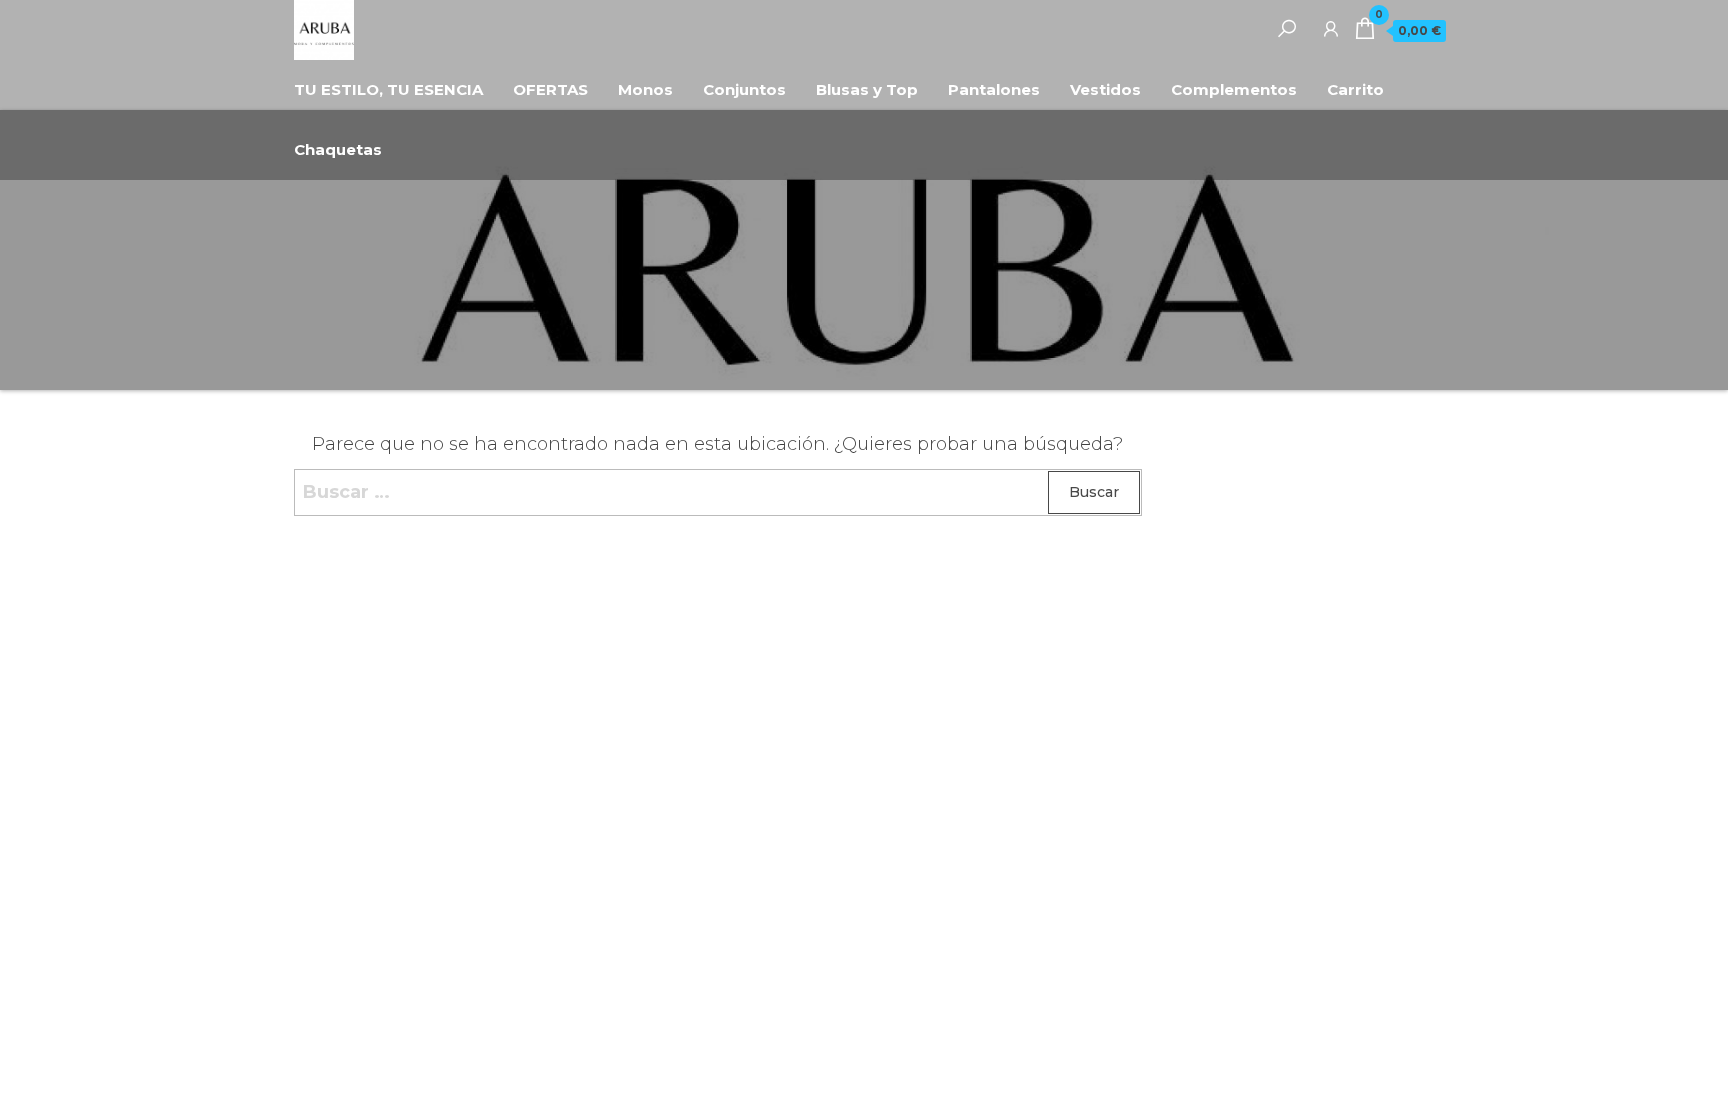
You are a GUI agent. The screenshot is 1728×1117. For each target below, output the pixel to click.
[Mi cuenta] (1331, 28)
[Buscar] (1287, 28)
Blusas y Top (867, 89)
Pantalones (994, 89)
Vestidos (1105, 89)
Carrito (1355, 89)
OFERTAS (550, 89)
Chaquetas (338, 149)
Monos (645, 89)
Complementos (1234, 89)
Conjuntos (744, 89)
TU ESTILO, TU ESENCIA (388, 89)
